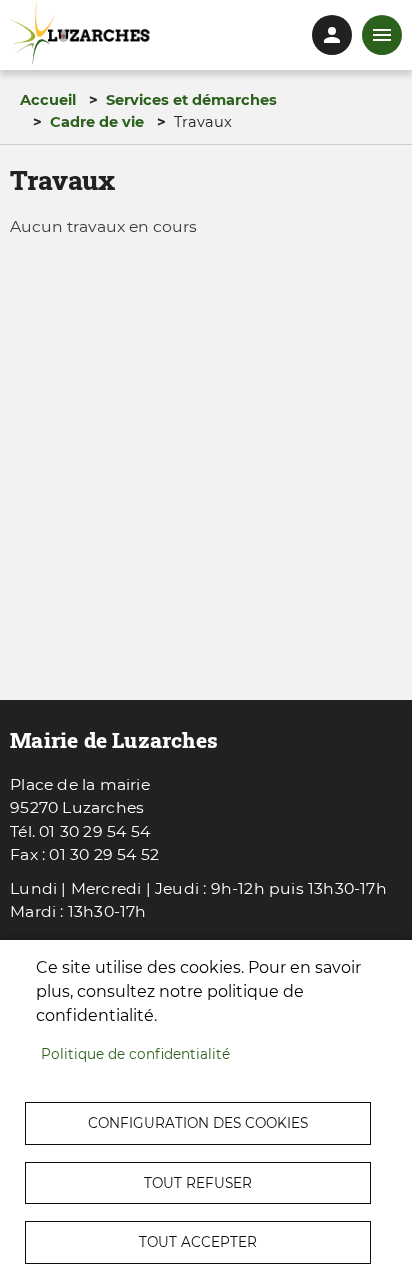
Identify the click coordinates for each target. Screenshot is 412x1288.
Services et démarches (191, 100)
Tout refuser (198, 1183)
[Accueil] (80, 33)
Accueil (48, 100)
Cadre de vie (97, 122)
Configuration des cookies (198, 1123)
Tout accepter (198, 1242)
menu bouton (382, 35)
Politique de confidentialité (135, 1054)
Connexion (332, 35)
